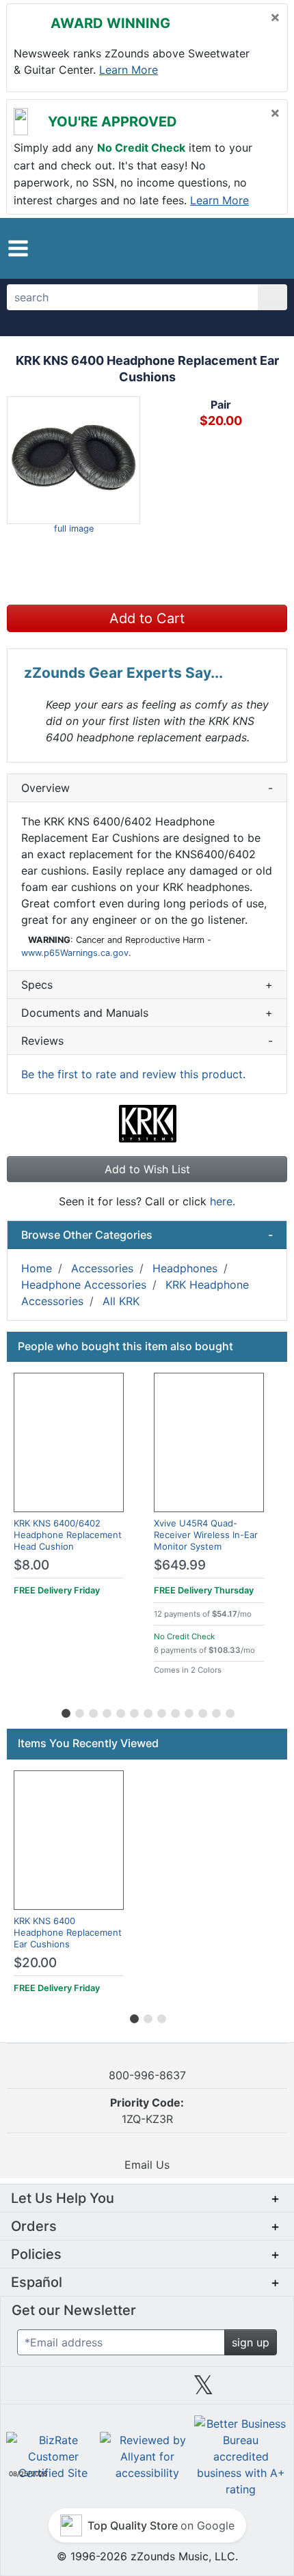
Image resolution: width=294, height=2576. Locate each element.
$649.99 (180, 1565)
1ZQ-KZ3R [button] (147, 2111)
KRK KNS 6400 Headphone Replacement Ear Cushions (68, 1932)
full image (74, 529)
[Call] (265, 248)
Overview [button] (147, 788)
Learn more (129, 70)
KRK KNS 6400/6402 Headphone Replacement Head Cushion (68, 1535)
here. (223, 1201)
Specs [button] (147, 985)
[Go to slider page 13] (229, 1711)
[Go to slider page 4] (106, 1711)
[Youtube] (260, 2390)
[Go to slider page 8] (161, 1711)
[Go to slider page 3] (92, 1711)
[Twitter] (203, 2390)
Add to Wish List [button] (147, 1169)
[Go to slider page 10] (188, 1711)
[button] (18, 248)
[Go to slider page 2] (79, 1711)
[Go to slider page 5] (120, 1711)
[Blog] (34, 2390)
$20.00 (35, 1963)
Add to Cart (147, 618)
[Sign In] (239, 247)
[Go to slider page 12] (215, 1711)
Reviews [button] (147, 1041)
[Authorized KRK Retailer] (147, 1123)
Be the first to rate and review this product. (133, 1074)
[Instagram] (147, 2390)
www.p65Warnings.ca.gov (75, 953)
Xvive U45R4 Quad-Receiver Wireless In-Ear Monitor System (206, 1535)
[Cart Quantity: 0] (208, 248)
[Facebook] (90, 2390)
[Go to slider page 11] (202, 1711)
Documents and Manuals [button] (147, 1013)
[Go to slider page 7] (147, 1711)
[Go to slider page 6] (133, 1711)
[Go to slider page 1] (65, 1711)
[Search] (272, 297)
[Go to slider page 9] (174, 1711)
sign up (251, 2342)
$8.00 (31, 1565)
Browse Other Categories (147, 1235)
